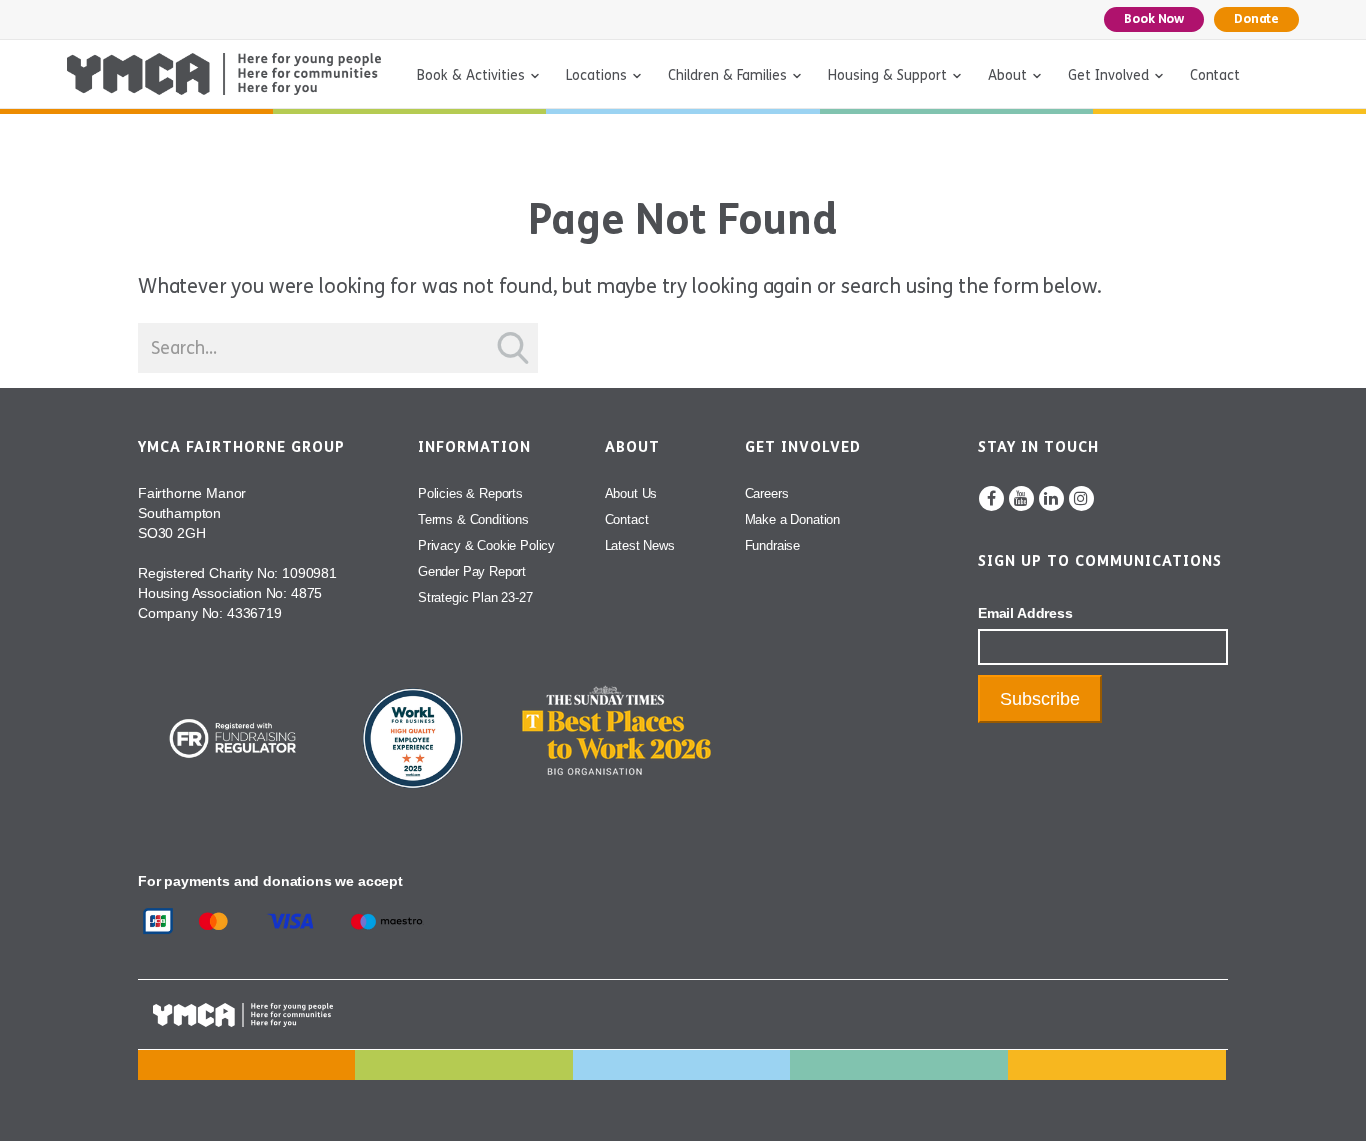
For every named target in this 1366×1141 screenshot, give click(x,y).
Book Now (1154, 19)
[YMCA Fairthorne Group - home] (224, 74)
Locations (596, 75)
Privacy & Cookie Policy (486, 545)
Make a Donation (792, 519)
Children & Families (727, 75)
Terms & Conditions (473, 519)
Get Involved (1108, 75)
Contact (1215, 75)
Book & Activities (471, 75)
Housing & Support (887, 75)
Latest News (640, 545)
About (1007, 75)
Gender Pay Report (472, 571)
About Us (631, 493)
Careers (767, 493)
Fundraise (772, 545)
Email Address (1025, 613)
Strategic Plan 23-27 (475, 597)
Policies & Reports (470, 493)
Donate (1256, 19)
